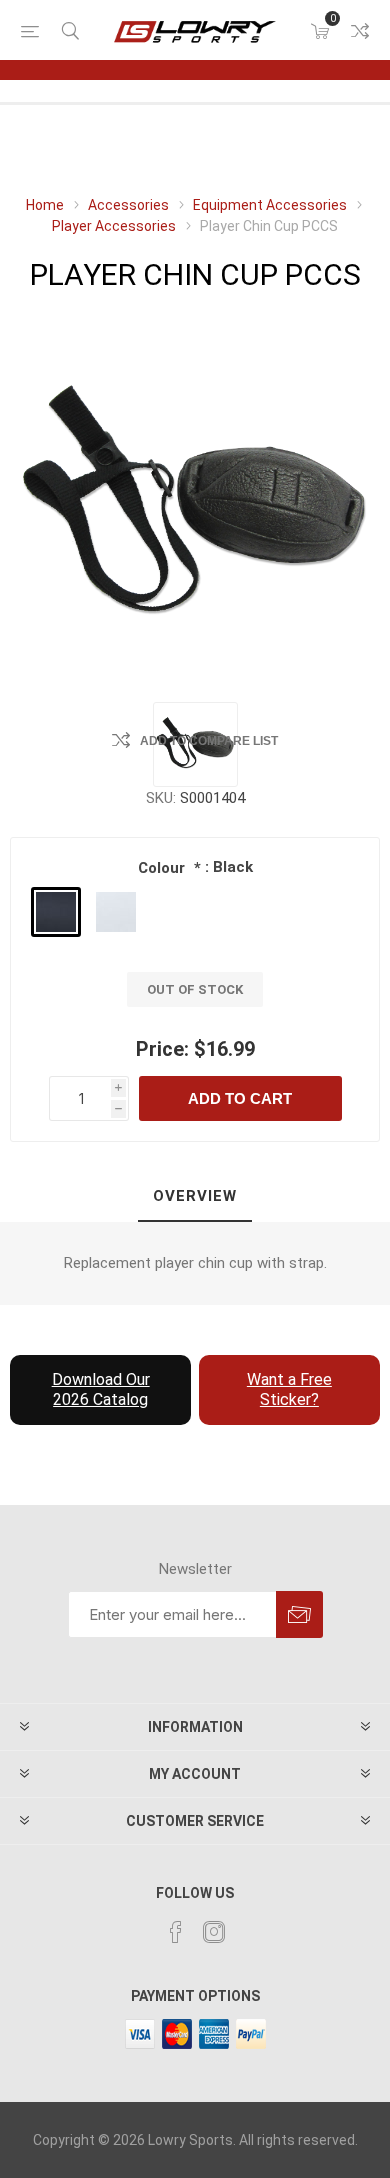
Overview (195, 1196)
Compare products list (360, 31)
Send (299, 1614)
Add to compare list (209, 741)
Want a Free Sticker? (289, 1389)
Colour (163, 868)
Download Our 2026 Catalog (101, 1389)
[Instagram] (214, 1932)
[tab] (195, 1197)
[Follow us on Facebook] (176, 1932)
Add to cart (240, 1098)
